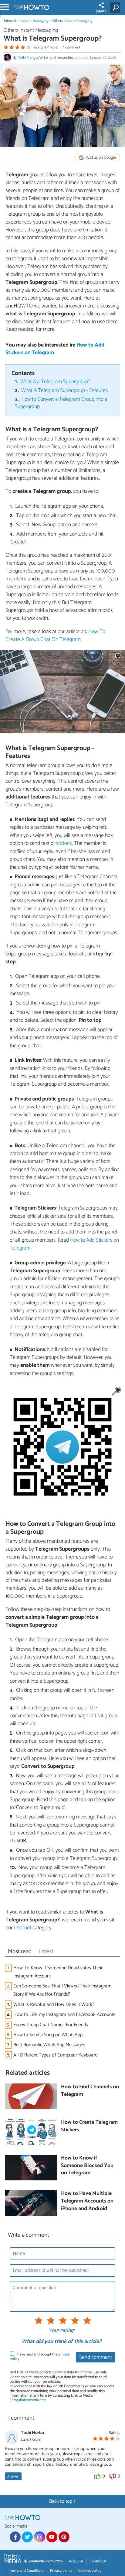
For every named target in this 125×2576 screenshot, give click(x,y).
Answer (13, 2476)
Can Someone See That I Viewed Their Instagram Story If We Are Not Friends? (62, 1990)
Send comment (96, 2357)
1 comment (72, 47)
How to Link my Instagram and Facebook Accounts (64, 2015)
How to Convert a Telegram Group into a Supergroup (61, 403)
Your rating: (61, 2331)
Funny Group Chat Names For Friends (51, 2025)
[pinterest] (64, 2537)
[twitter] (27, 2537)
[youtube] (52, 2537)
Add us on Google (101, 158)
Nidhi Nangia (28, 58)
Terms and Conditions (27, 2571)
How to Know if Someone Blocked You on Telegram (87, 2166)
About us (76, 2561)
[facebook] (15, 2537)
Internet (10, 21)
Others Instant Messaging (72, 21)
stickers (64, 843)
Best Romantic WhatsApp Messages (49, 2045)
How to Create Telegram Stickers (89, 2126)
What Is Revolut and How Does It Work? (54, 2005)
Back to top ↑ (62, 2501)
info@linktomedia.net (28, 2400)
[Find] (116, 8)
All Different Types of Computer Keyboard (55, 2055)
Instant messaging (34, 21)
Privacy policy (61, 2571)
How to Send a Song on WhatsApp (48, 2035)
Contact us (98, 2561)
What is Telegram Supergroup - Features (64, 391)
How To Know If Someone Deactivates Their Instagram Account (58, 1972)
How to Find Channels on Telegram (90, 2091)
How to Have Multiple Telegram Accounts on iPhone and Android (87, 2201)
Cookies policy (90, 2571)
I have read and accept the (40, 2357)
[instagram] (39, 2537)
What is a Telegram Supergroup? (55, 382)
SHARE (101, 12)
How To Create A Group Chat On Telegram (55, 636)
